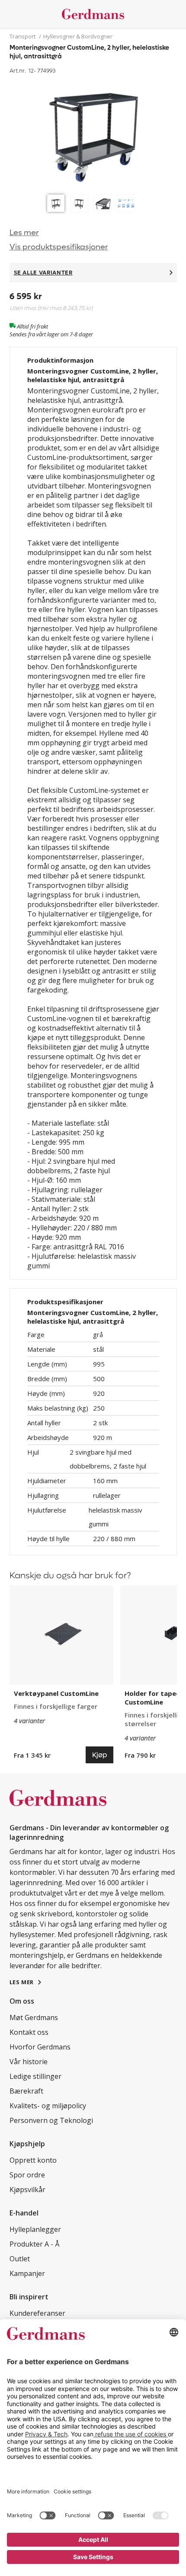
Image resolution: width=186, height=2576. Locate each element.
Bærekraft (26, 2091)
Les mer (24, 233)
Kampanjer (27, 2273)
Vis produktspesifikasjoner (59, 247)
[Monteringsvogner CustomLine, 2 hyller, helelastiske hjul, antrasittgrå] (93, 133)
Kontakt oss (29, 2032)
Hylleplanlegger (35, 2229)
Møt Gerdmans (34, 2017)
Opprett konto (33, 2160)
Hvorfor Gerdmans (40, 2047)
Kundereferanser (37, 2313)
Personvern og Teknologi (51, 2120)
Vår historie (29, 2062)
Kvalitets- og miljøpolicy (48, 2106)
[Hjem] (93, 14)
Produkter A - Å (34, 2244)
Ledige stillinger (35, 2076)
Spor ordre (27, 2175)
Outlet (20, 2259)
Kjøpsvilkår (27, 2190)
